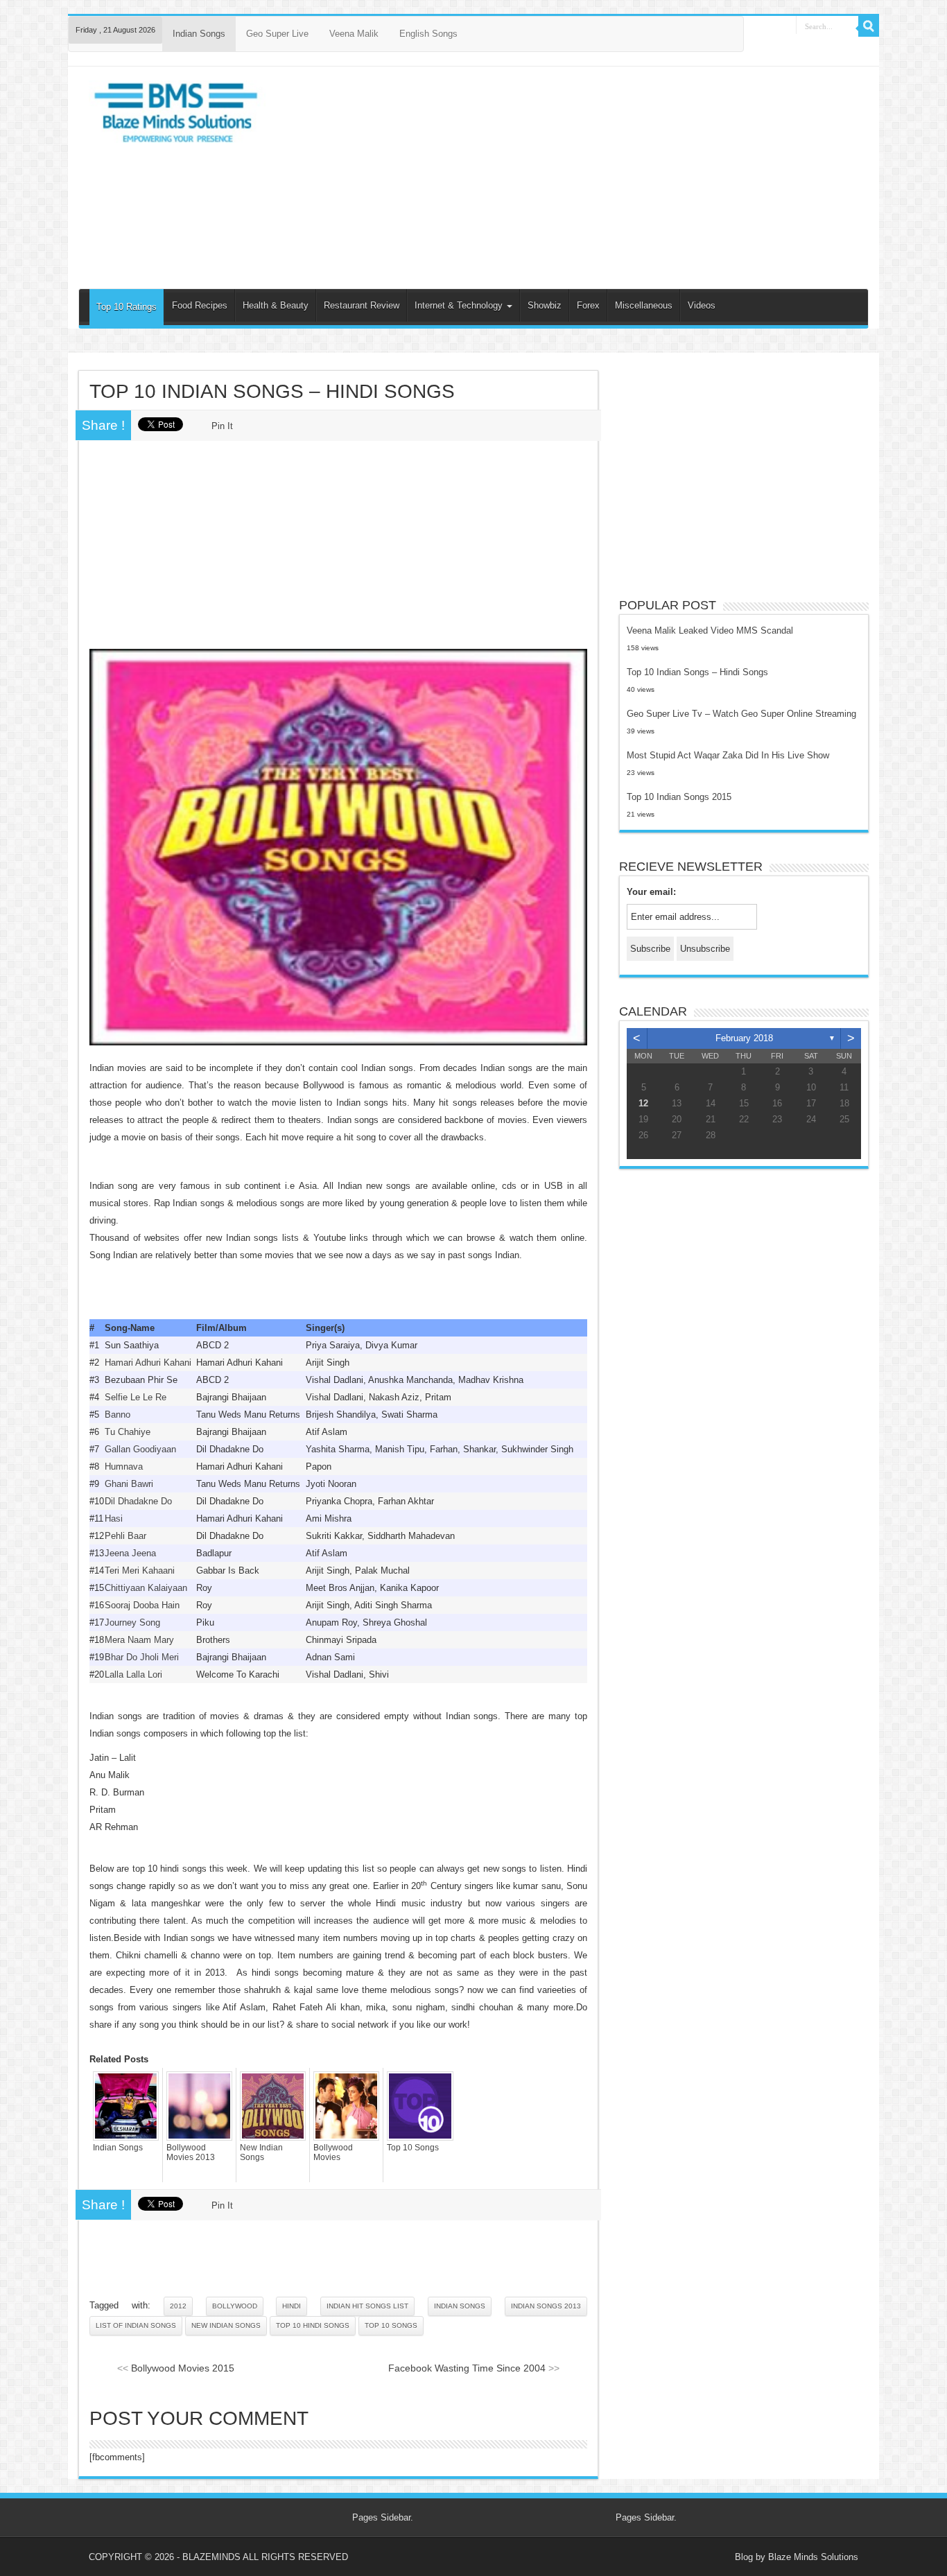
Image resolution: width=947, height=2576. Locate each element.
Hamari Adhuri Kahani (148, 1363)
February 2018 (744, 1038)
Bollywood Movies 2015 (183, 2368)
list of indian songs (136, 2325)
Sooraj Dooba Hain (142, 1605)
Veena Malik (354, 34)
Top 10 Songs (413, 2148)
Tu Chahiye (128, 1432)
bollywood (235, 2306)
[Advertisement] (572, 177)
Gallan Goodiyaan (140, 1449)
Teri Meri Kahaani (140, 1570)
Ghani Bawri (129, 1484)
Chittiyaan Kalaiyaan (146, 1588)
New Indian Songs (261, 2152)
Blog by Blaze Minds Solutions (797, 2557)
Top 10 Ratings (127, 307)
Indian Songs (199, 34)
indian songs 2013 (546, 2306)
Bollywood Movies (333, 2152)
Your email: (651, 892)
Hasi (114, 1518)
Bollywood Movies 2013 (191, 2152)
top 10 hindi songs (313, 2325)
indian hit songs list (367, 2306)
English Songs (428, 34)
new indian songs (226, 2325)
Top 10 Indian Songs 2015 (679, 797)
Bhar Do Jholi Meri (142, 1657)
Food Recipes (200, 305)
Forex (588, 305)
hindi (292, 2306)
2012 (178, 2306)
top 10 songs (391, 2325)
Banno (118, 1415)
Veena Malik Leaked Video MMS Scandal (710, 630)
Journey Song (132, 1622)
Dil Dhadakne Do (138, 1501)
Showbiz (545, 305)
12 (643, 1103)
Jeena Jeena (130, 1553)
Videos (702, 305)
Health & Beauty (276, 305)
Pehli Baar (125, 1536)
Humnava (124, 1467)
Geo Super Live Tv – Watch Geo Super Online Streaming (741, 714)
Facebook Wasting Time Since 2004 (467, 2368)
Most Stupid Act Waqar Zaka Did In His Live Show (728, 755)
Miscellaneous (644, 305)
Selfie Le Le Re (136, 1397)
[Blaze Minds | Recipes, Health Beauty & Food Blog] (177, 116)
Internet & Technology (460, 305)
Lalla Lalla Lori (133, 1674)
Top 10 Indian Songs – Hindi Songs (697, 672)
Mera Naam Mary (139, 1640)
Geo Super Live (277, 34)
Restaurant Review (362, 305)
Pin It (222, 426)
